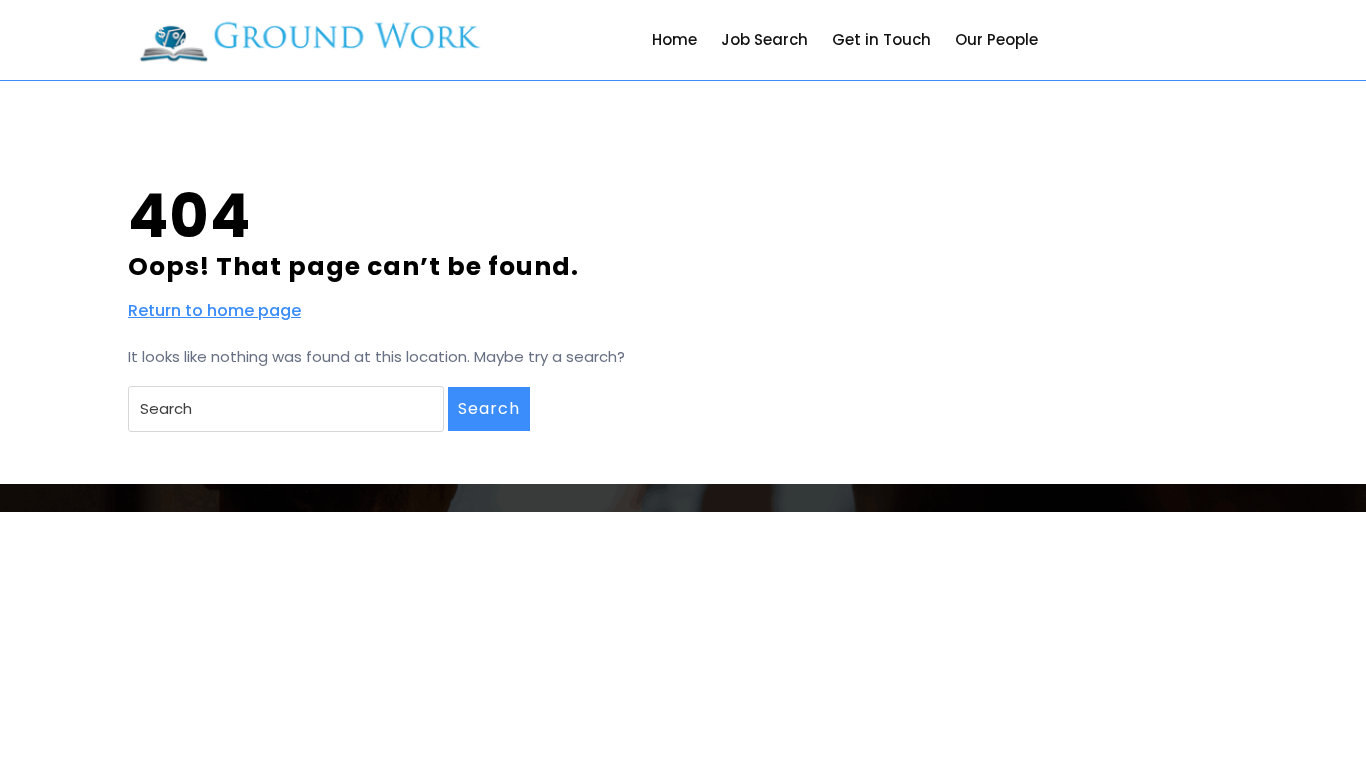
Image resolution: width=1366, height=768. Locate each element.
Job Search (764, 39)
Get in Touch (881, 39)
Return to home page (214, 311)
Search (489, 408)
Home (674, 39)
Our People (996, 39)
